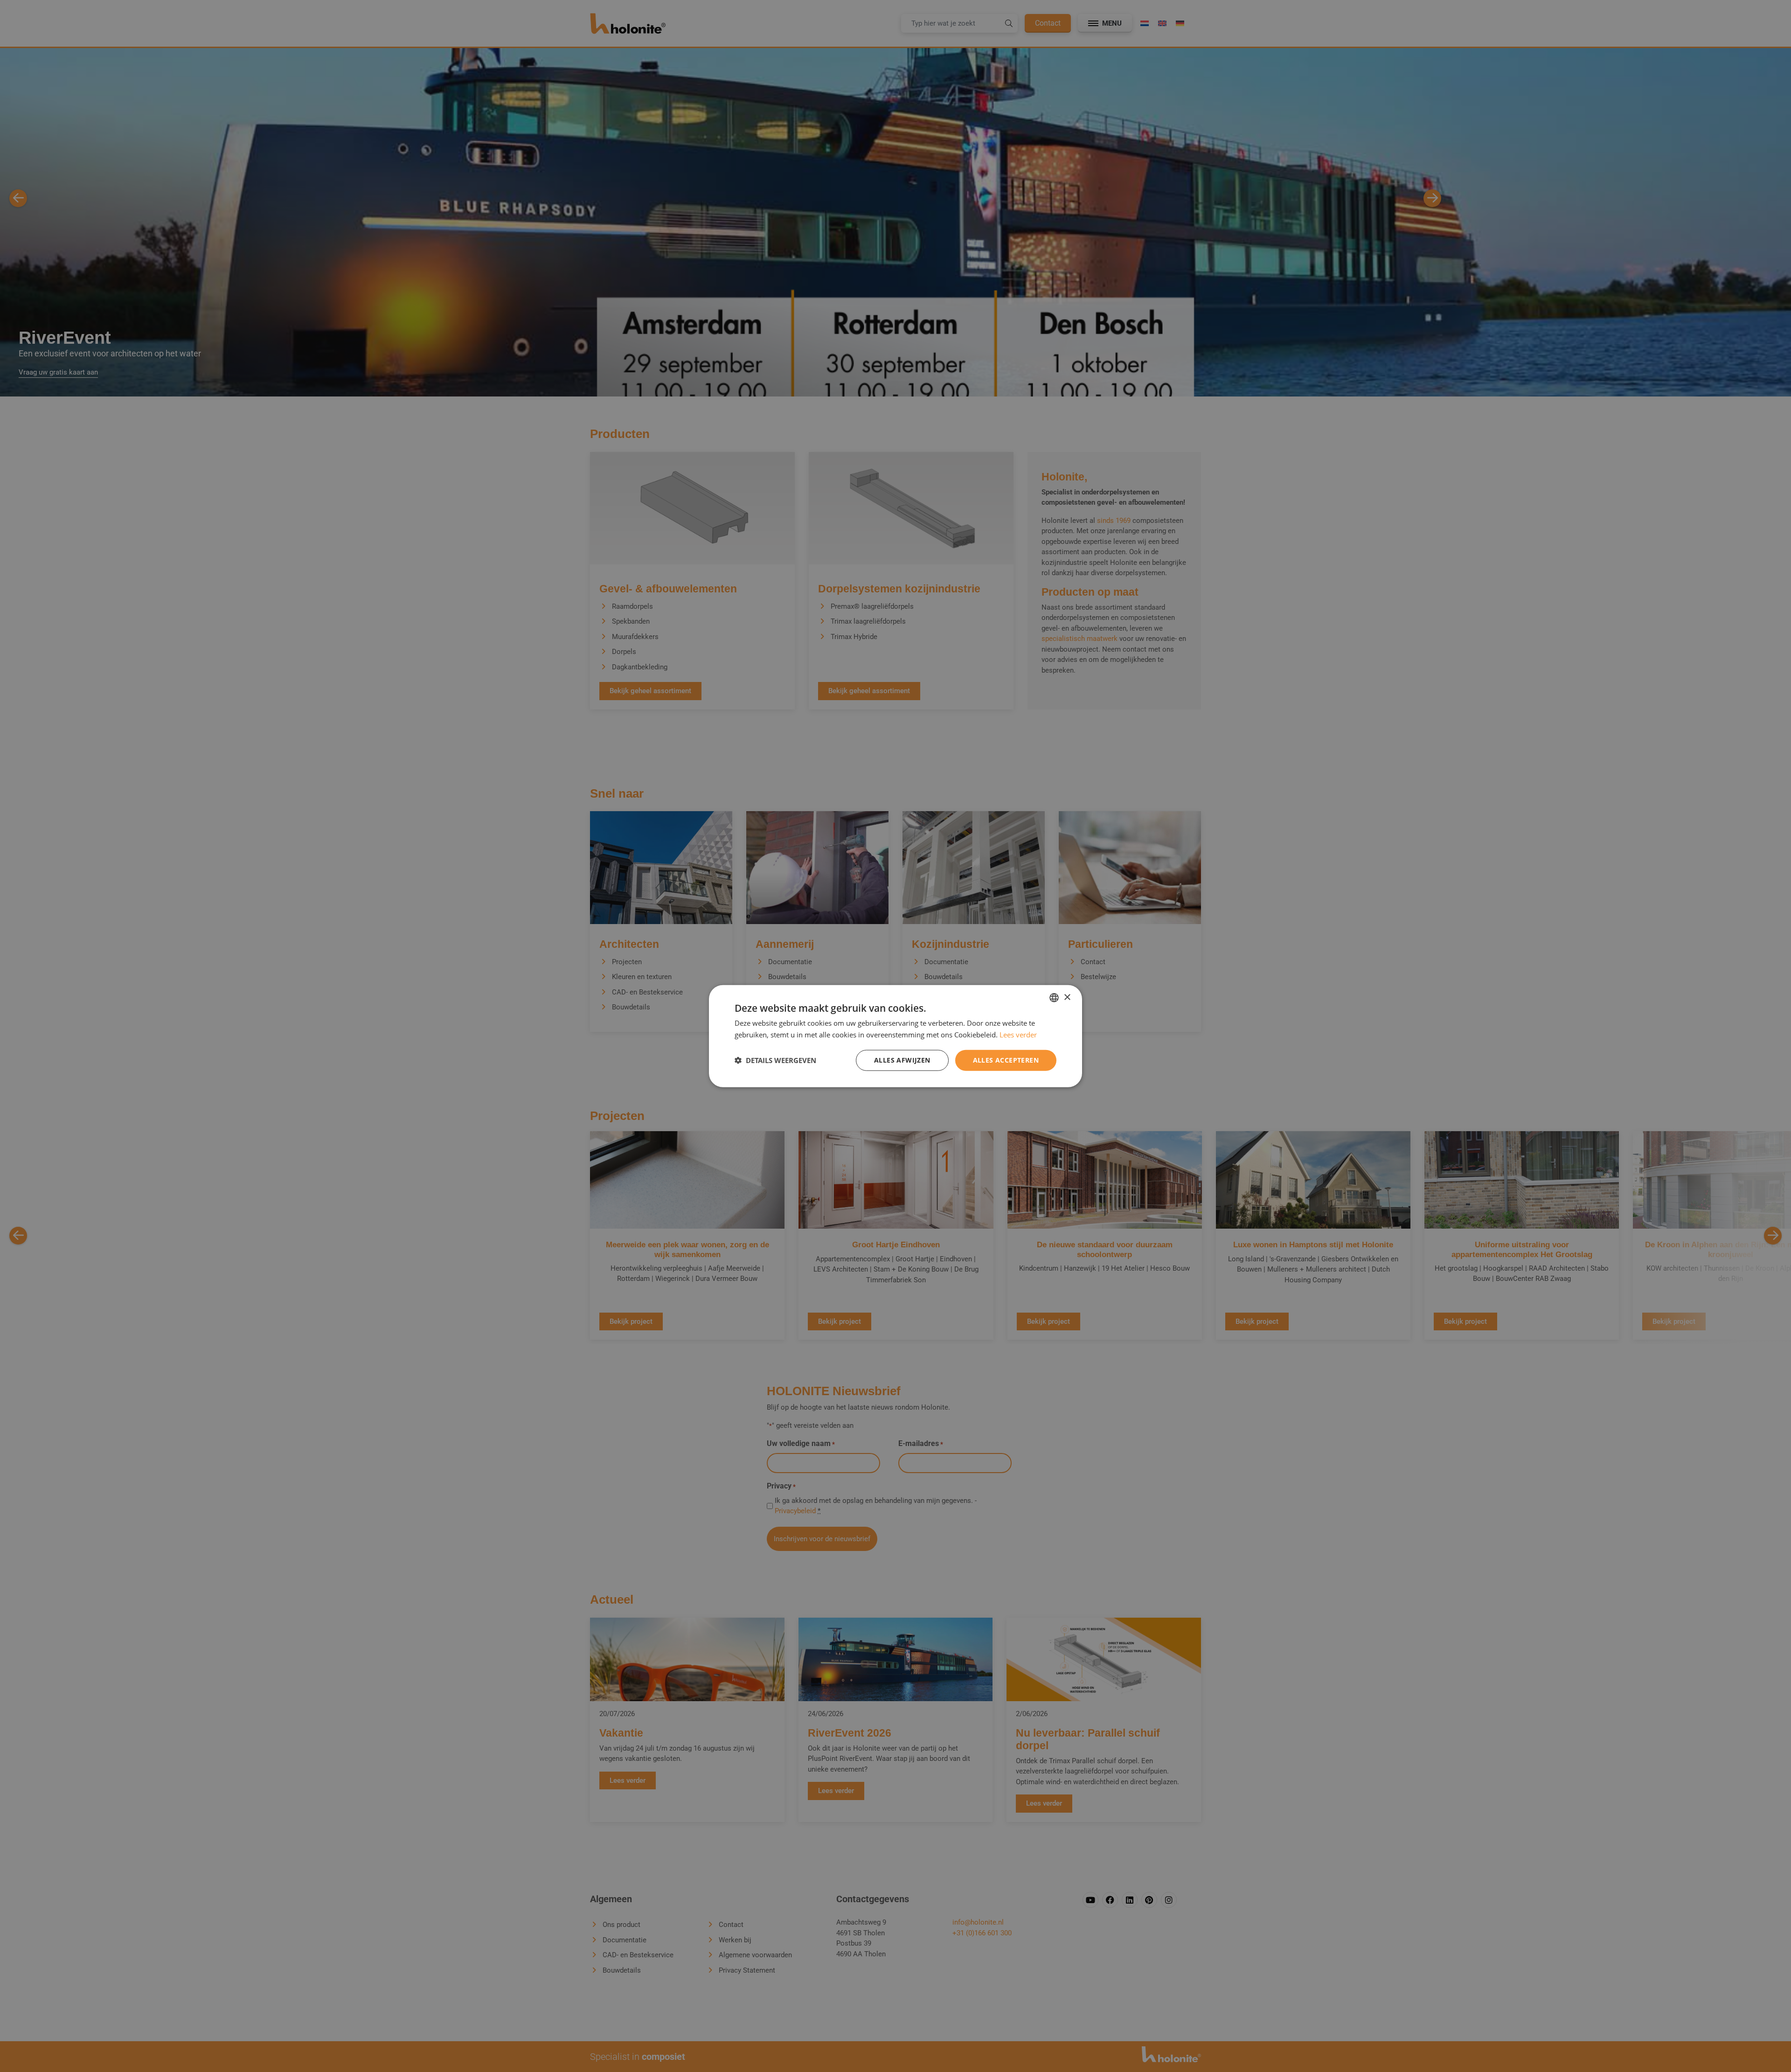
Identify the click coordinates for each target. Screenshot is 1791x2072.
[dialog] (895, 1036)
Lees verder (1018, 1035)
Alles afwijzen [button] (902, 1060)
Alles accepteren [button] (1006, 1060)
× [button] (1067, 997)
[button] (775, 1060)
